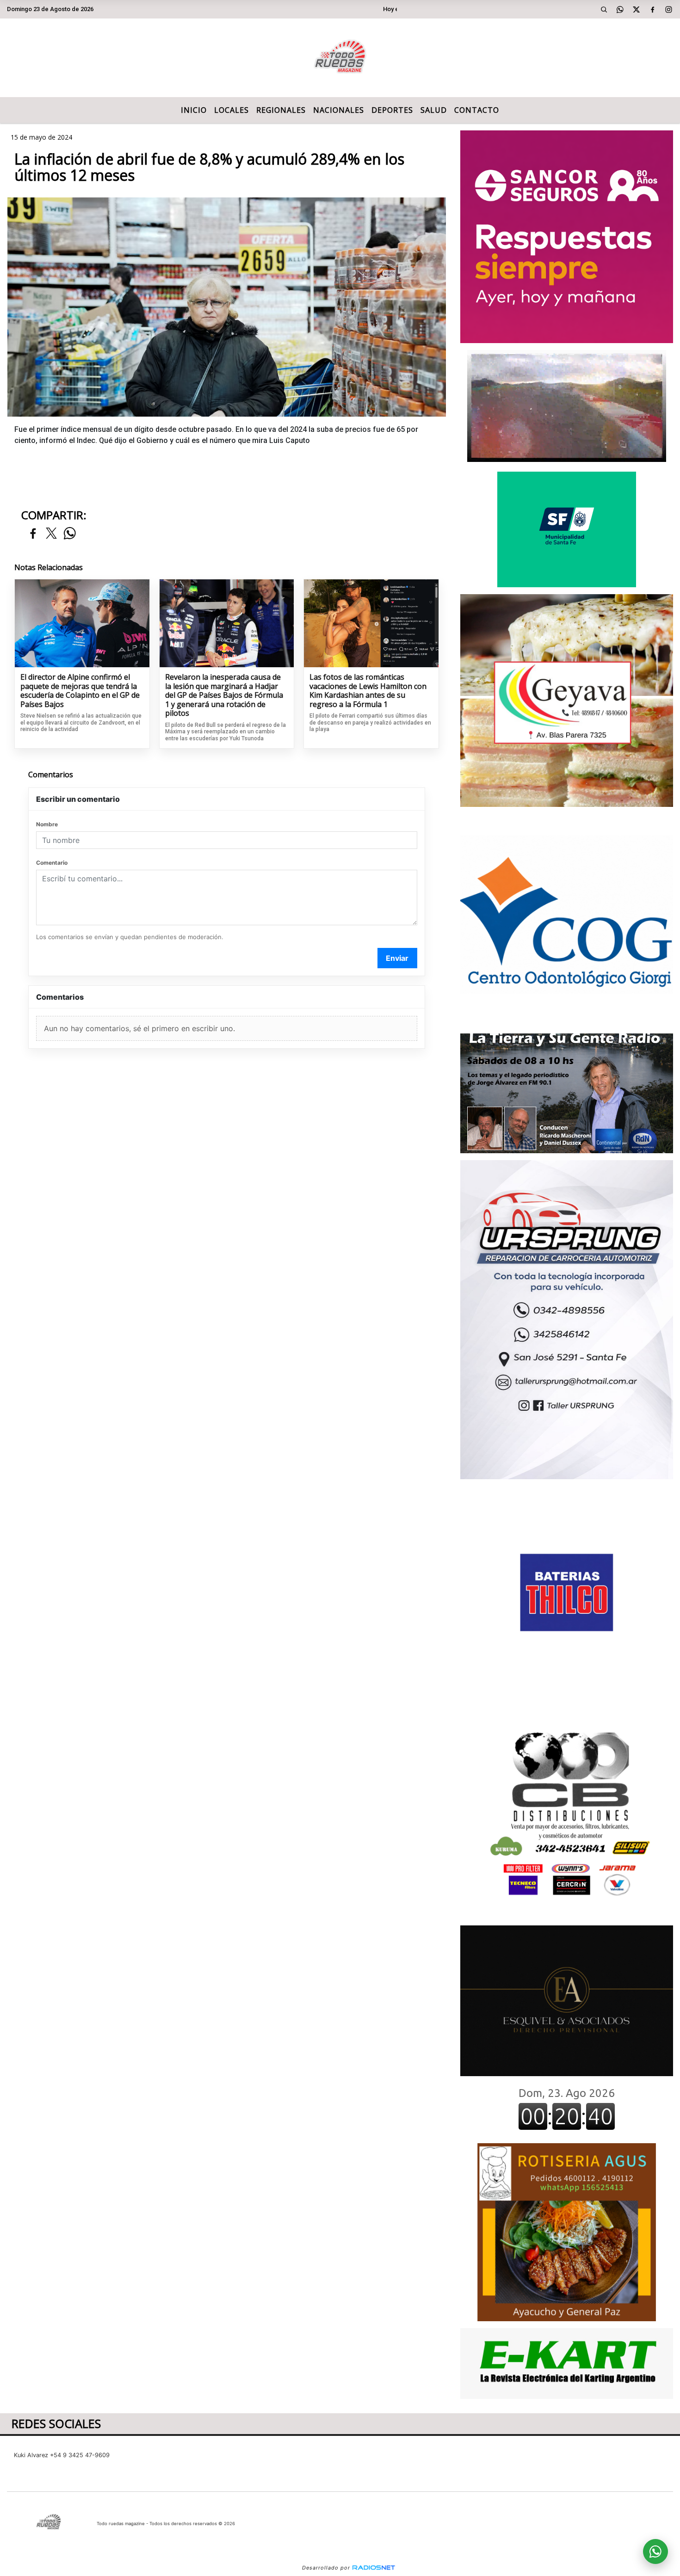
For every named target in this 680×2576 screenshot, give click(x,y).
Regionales (281, 110)
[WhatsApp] (620, 9)
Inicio (194, 110)
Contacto (477, 110)
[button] (604, 9)
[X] (636, 9)
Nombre (47, 824)
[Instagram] (668, 9)
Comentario (52, 863)
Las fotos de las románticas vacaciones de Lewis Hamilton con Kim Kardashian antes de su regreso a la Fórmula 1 (368, 691)
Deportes (392, 110)
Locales (232, 110)
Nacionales (339, 110)
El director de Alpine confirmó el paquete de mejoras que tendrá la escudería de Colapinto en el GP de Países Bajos (80, 691)
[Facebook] (652, 9)
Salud (434, 110)
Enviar (397, 958)
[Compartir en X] (51, 534)
